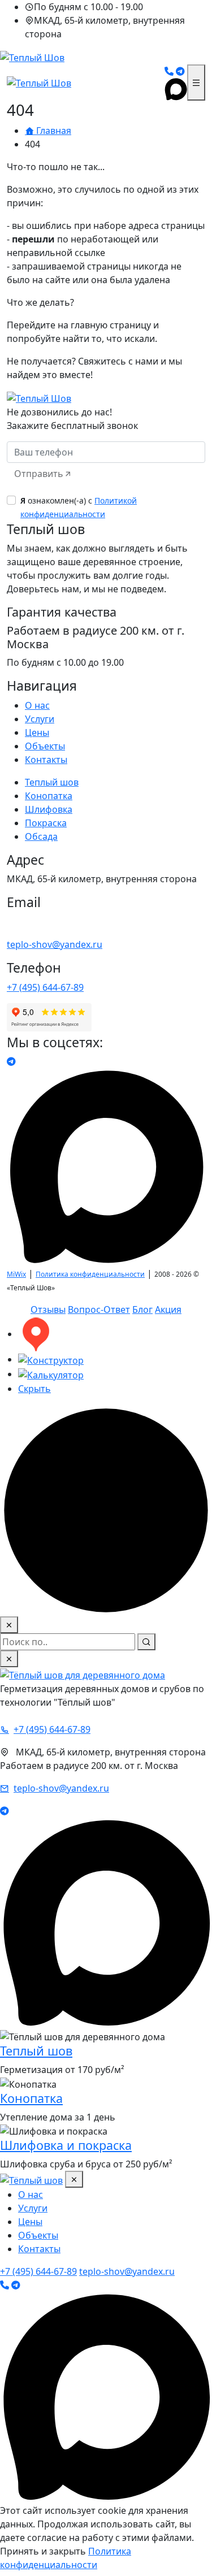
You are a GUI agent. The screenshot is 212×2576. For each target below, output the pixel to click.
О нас (37, 705)
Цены (37, 732)
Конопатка (49, 796)
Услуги (40, 719)
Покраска (46, 823)
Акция (168, 1309)
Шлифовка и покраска (66, 2145)
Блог (142, 1309)
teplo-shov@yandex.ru (55, 944)
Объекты (45, 746)
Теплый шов (52, 782)
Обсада (41, 836)
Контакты (46, 760)
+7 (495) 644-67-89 (45, 987)
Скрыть (34, 1389)
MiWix (16, 1274)
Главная (53, 131)
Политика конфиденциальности (90, 1274)
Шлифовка (49, 809)
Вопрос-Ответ (99, 1309)
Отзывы (48, 1309)
